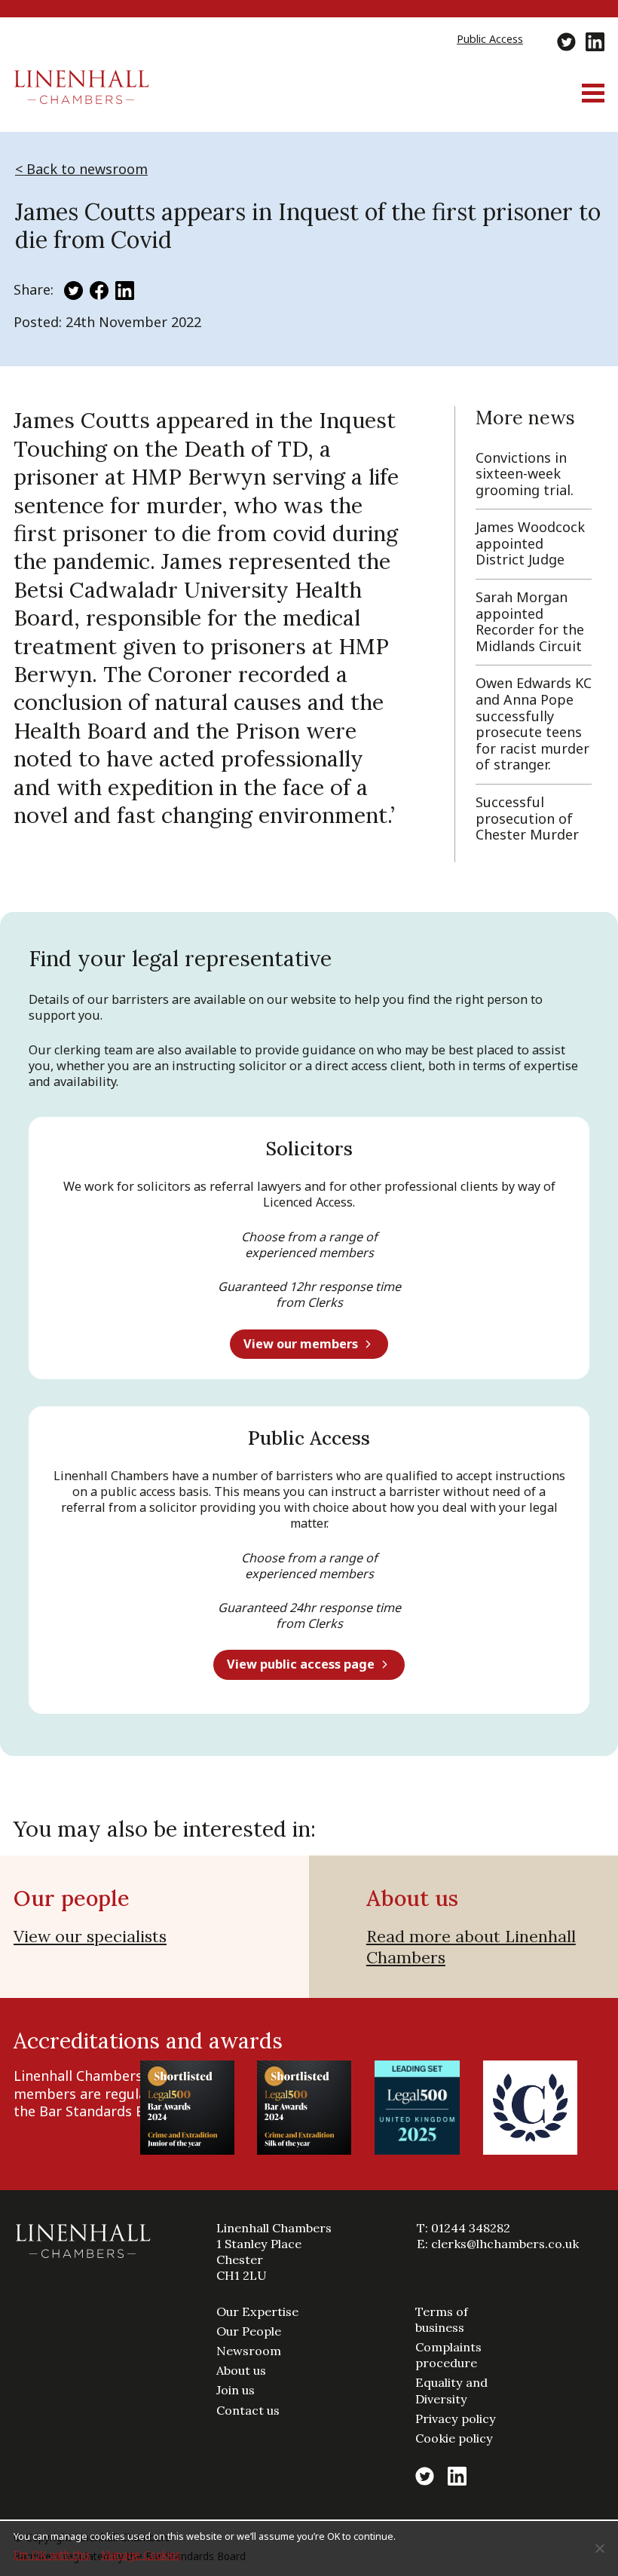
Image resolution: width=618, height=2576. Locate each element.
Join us (236, 2390)
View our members (301, 1344)
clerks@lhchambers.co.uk (505, 2244)
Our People (249, 2331)
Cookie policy (454, 2438)
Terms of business (442, 2319)
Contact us (248, 2410)
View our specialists (90, 1936)
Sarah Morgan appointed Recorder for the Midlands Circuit (530, 621)
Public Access (490, 39)
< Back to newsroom (81, 169)
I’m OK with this (52, 2555)
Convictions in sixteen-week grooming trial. (525, 474)
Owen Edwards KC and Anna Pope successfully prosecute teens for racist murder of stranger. (534, 724)
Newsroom (249, 2351)
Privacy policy (456, 2418)
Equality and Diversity (451, 2390)
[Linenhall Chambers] (81, 99)
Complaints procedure (448, 2355)
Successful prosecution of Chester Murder (527, 818)
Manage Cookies (141, 2555)
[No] (599, 2548)
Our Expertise (257, 2311)
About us (241, 2370)
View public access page (301, 1664)
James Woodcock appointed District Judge (530, 543)
